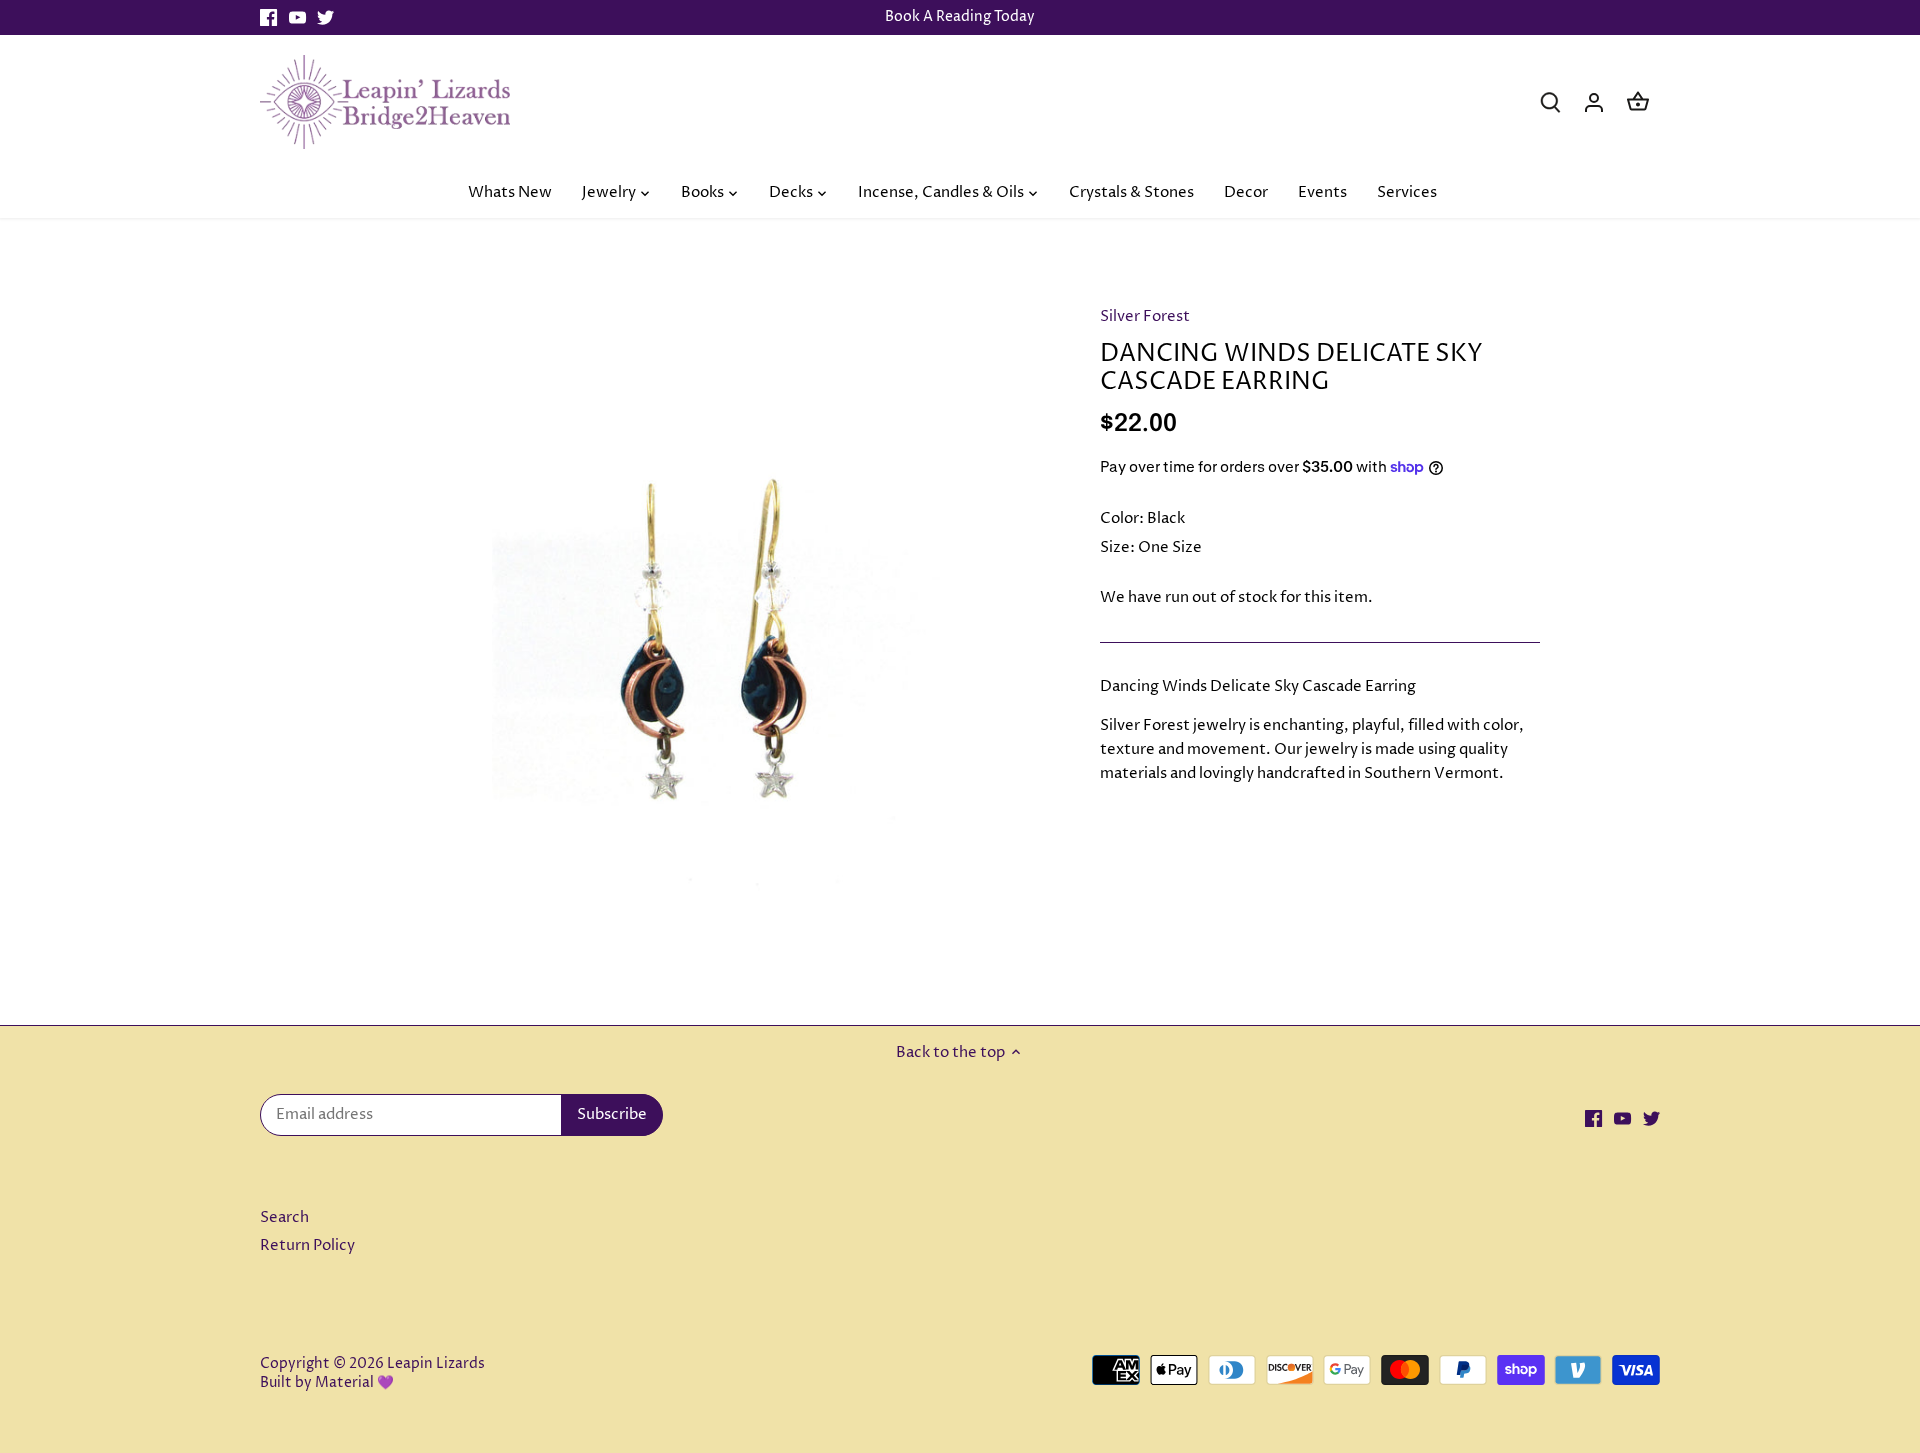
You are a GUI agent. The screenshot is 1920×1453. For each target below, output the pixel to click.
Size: (1117, 547)
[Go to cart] (1638, 101)
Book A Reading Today (960, 17)
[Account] (1594, 101)
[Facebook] (268, 17)
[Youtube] (297, 17)
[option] (716, 622)
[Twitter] (325, 17)
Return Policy (307, 1245)
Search (284, 1217)
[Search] (1550, 101)
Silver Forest (1145, 316)
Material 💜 (354, 1383)
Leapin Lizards (436, 1364)
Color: (1122, 518)
